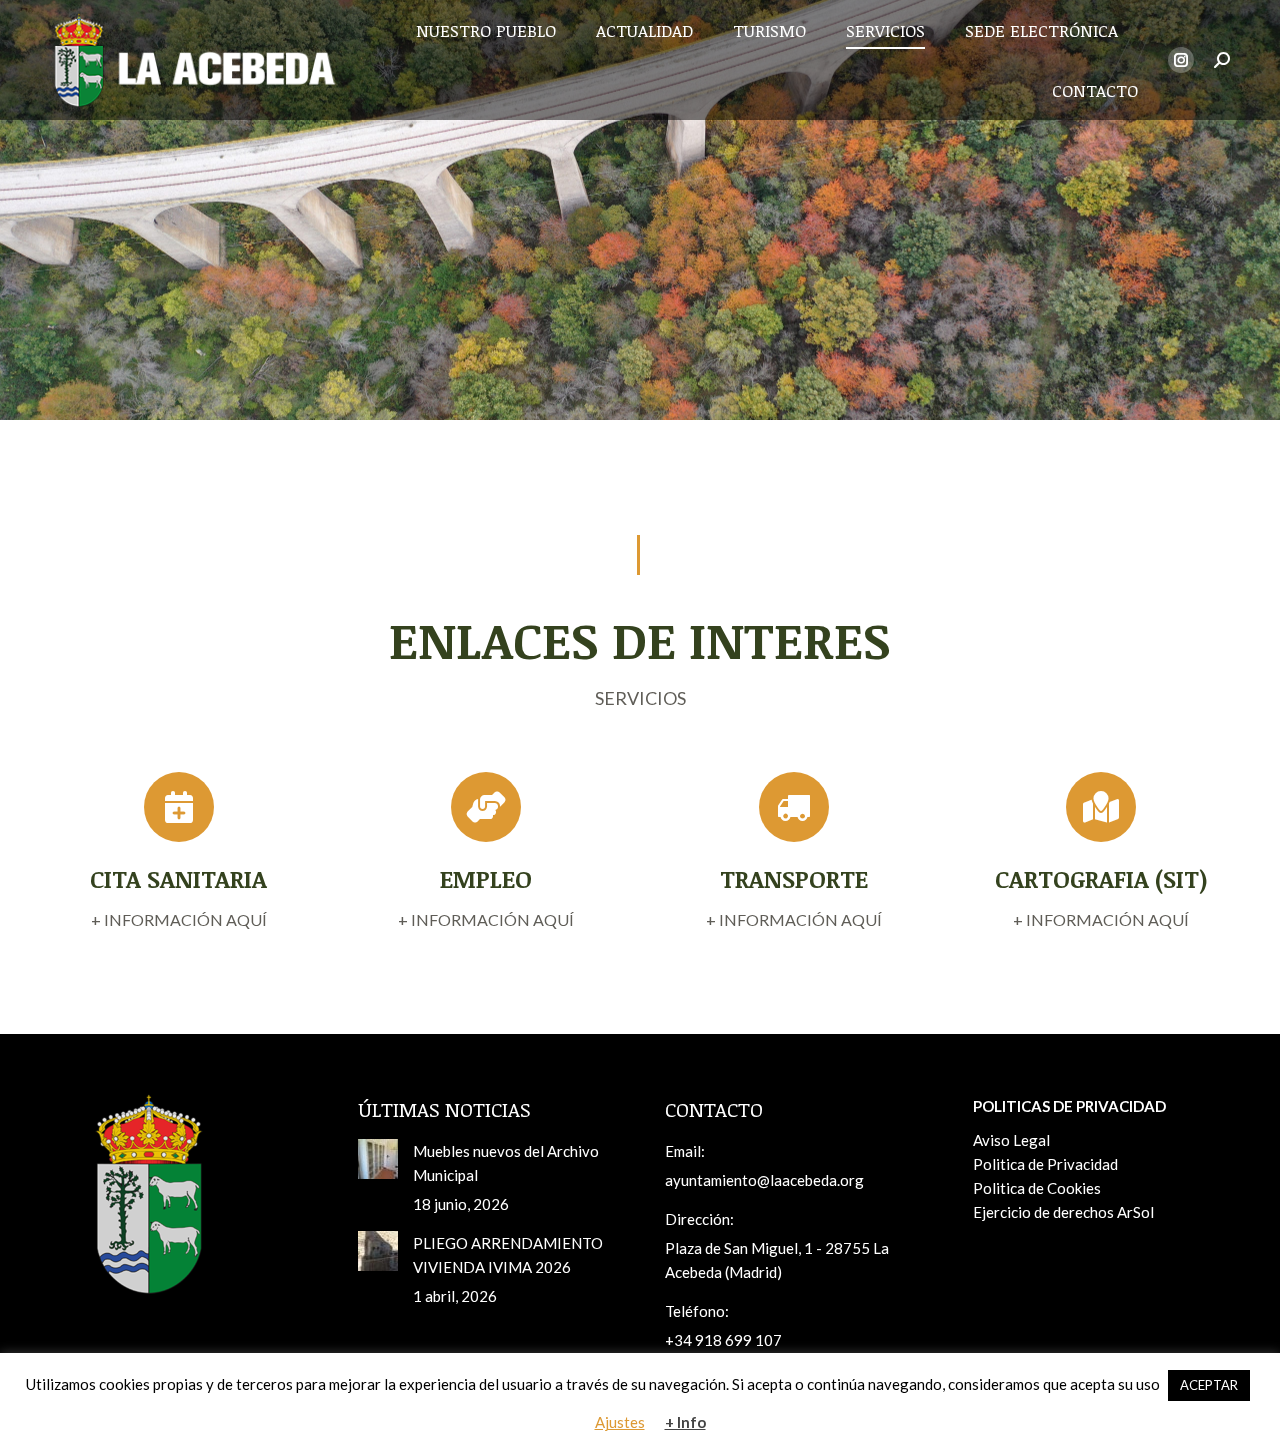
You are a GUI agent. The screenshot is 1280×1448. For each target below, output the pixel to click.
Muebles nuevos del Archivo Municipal (506, 1163)
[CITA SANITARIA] (179, 878)
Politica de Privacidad (1045, 1164)
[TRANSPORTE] (794, 878)
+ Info (685, 1422)
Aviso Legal (1011, 1140)
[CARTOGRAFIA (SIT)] (1102, 878)
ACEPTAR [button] (1209, 1385)
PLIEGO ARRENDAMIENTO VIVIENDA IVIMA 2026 (508, 1255)
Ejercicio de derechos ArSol (1063, 1212)
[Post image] (378, 1159)
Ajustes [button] (620, 1422)
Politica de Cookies (1037, 1188)
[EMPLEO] (487, 878)
